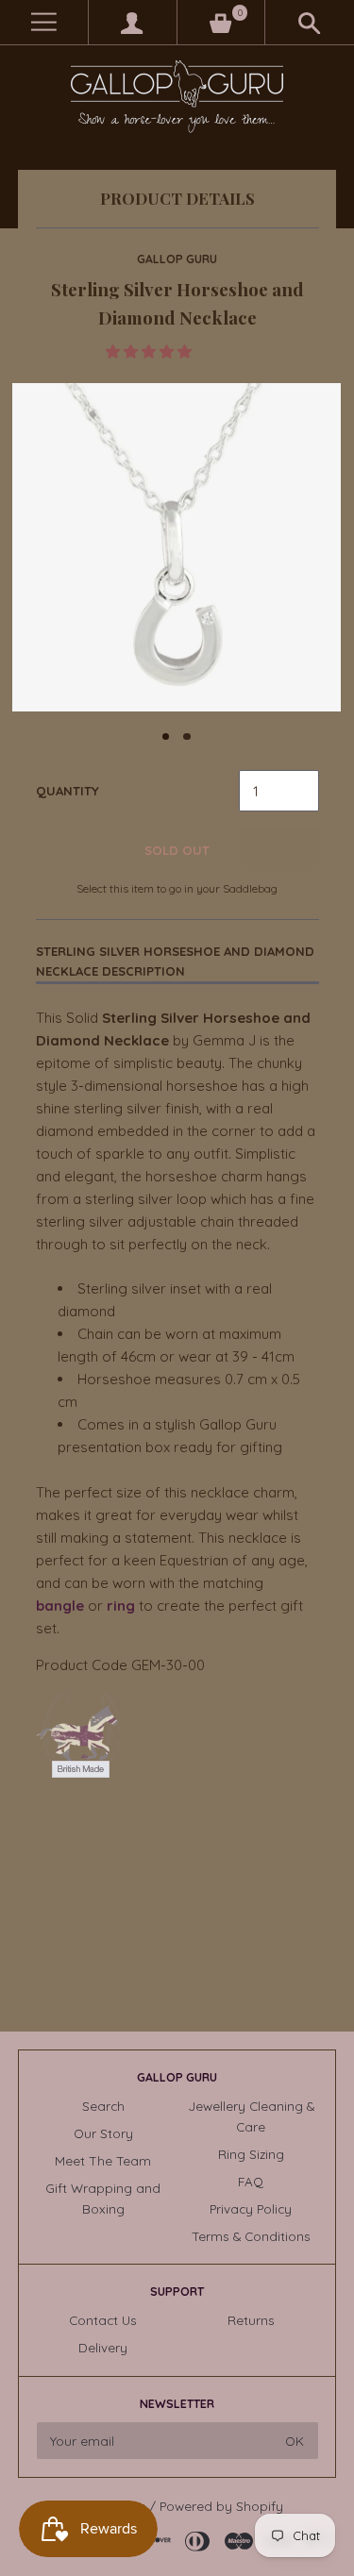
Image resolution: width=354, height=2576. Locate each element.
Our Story (103, 2133)
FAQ (251, 2181)
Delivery (103, 2347)
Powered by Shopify (221, 2506)
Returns (251, 2320)
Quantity (67, 791)
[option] (177, 547)
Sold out (177, 850)
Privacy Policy (251, 2208)
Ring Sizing (251, 2154)
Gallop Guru (177, 259)
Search (103, 2106)
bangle (60, 1606)
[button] (151, 351)
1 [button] (166, 737)
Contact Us (103, 2320)
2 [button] (187, 737)
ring (121, 1606)
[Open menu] (44, 22)
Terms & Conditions (251, 2236)
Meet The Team (103, 2160)
